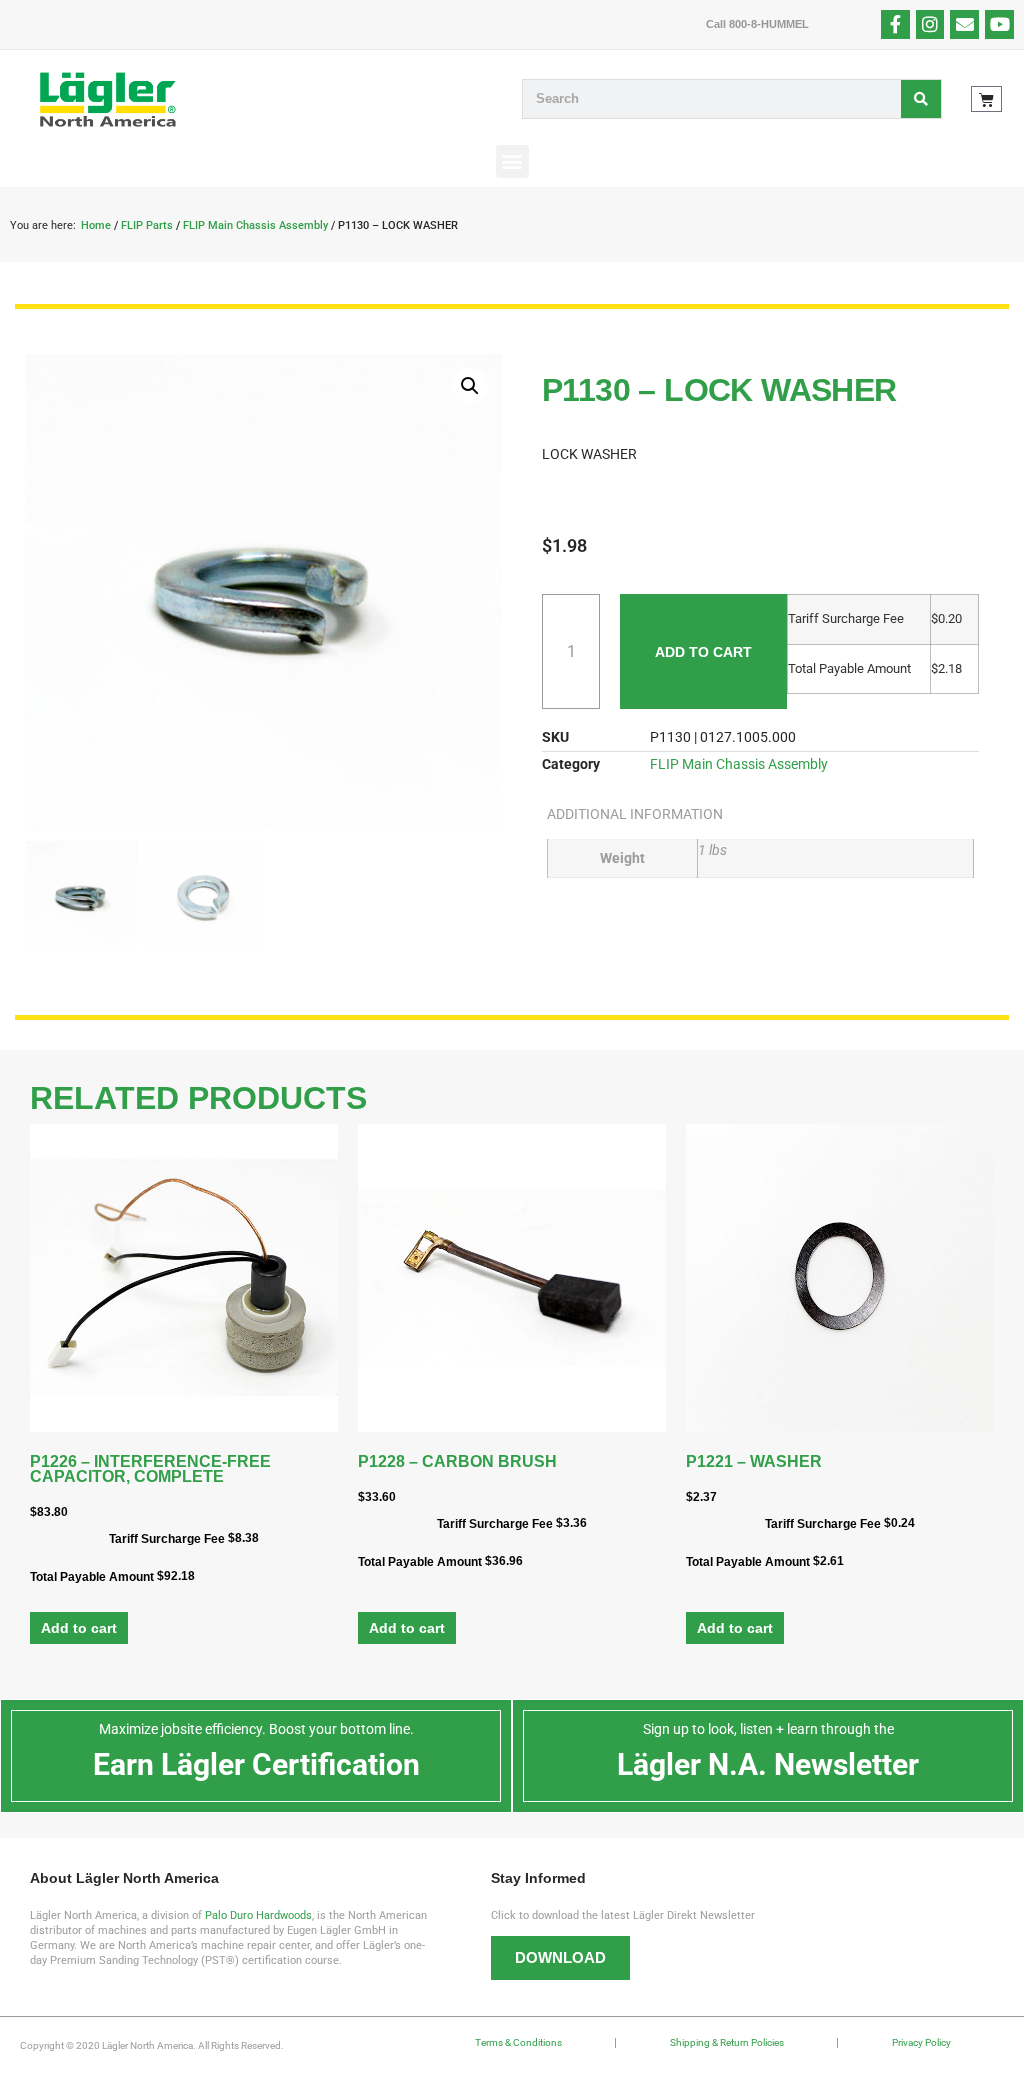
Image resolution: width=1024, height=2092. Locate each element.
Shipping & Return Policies (727, 2042)
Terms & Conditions (518, 2042)
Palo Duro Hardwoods (258, 1915)
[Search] (921, 99)
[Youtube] (999, 24)
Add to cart (703, 652)
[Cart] (986, 99)
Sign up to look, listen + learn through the (768, 1729)
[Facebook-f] (895, 24)
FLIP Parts (147, 225)
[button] (512, 161)
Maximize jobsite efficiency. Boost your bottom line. (256, 1729)
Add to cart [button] (79, 1628)
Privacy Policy (921, 2042)
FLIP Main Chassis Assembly (255, 225)
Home (96, 225)
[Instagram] (930, 24)
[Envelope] (964, 24)
